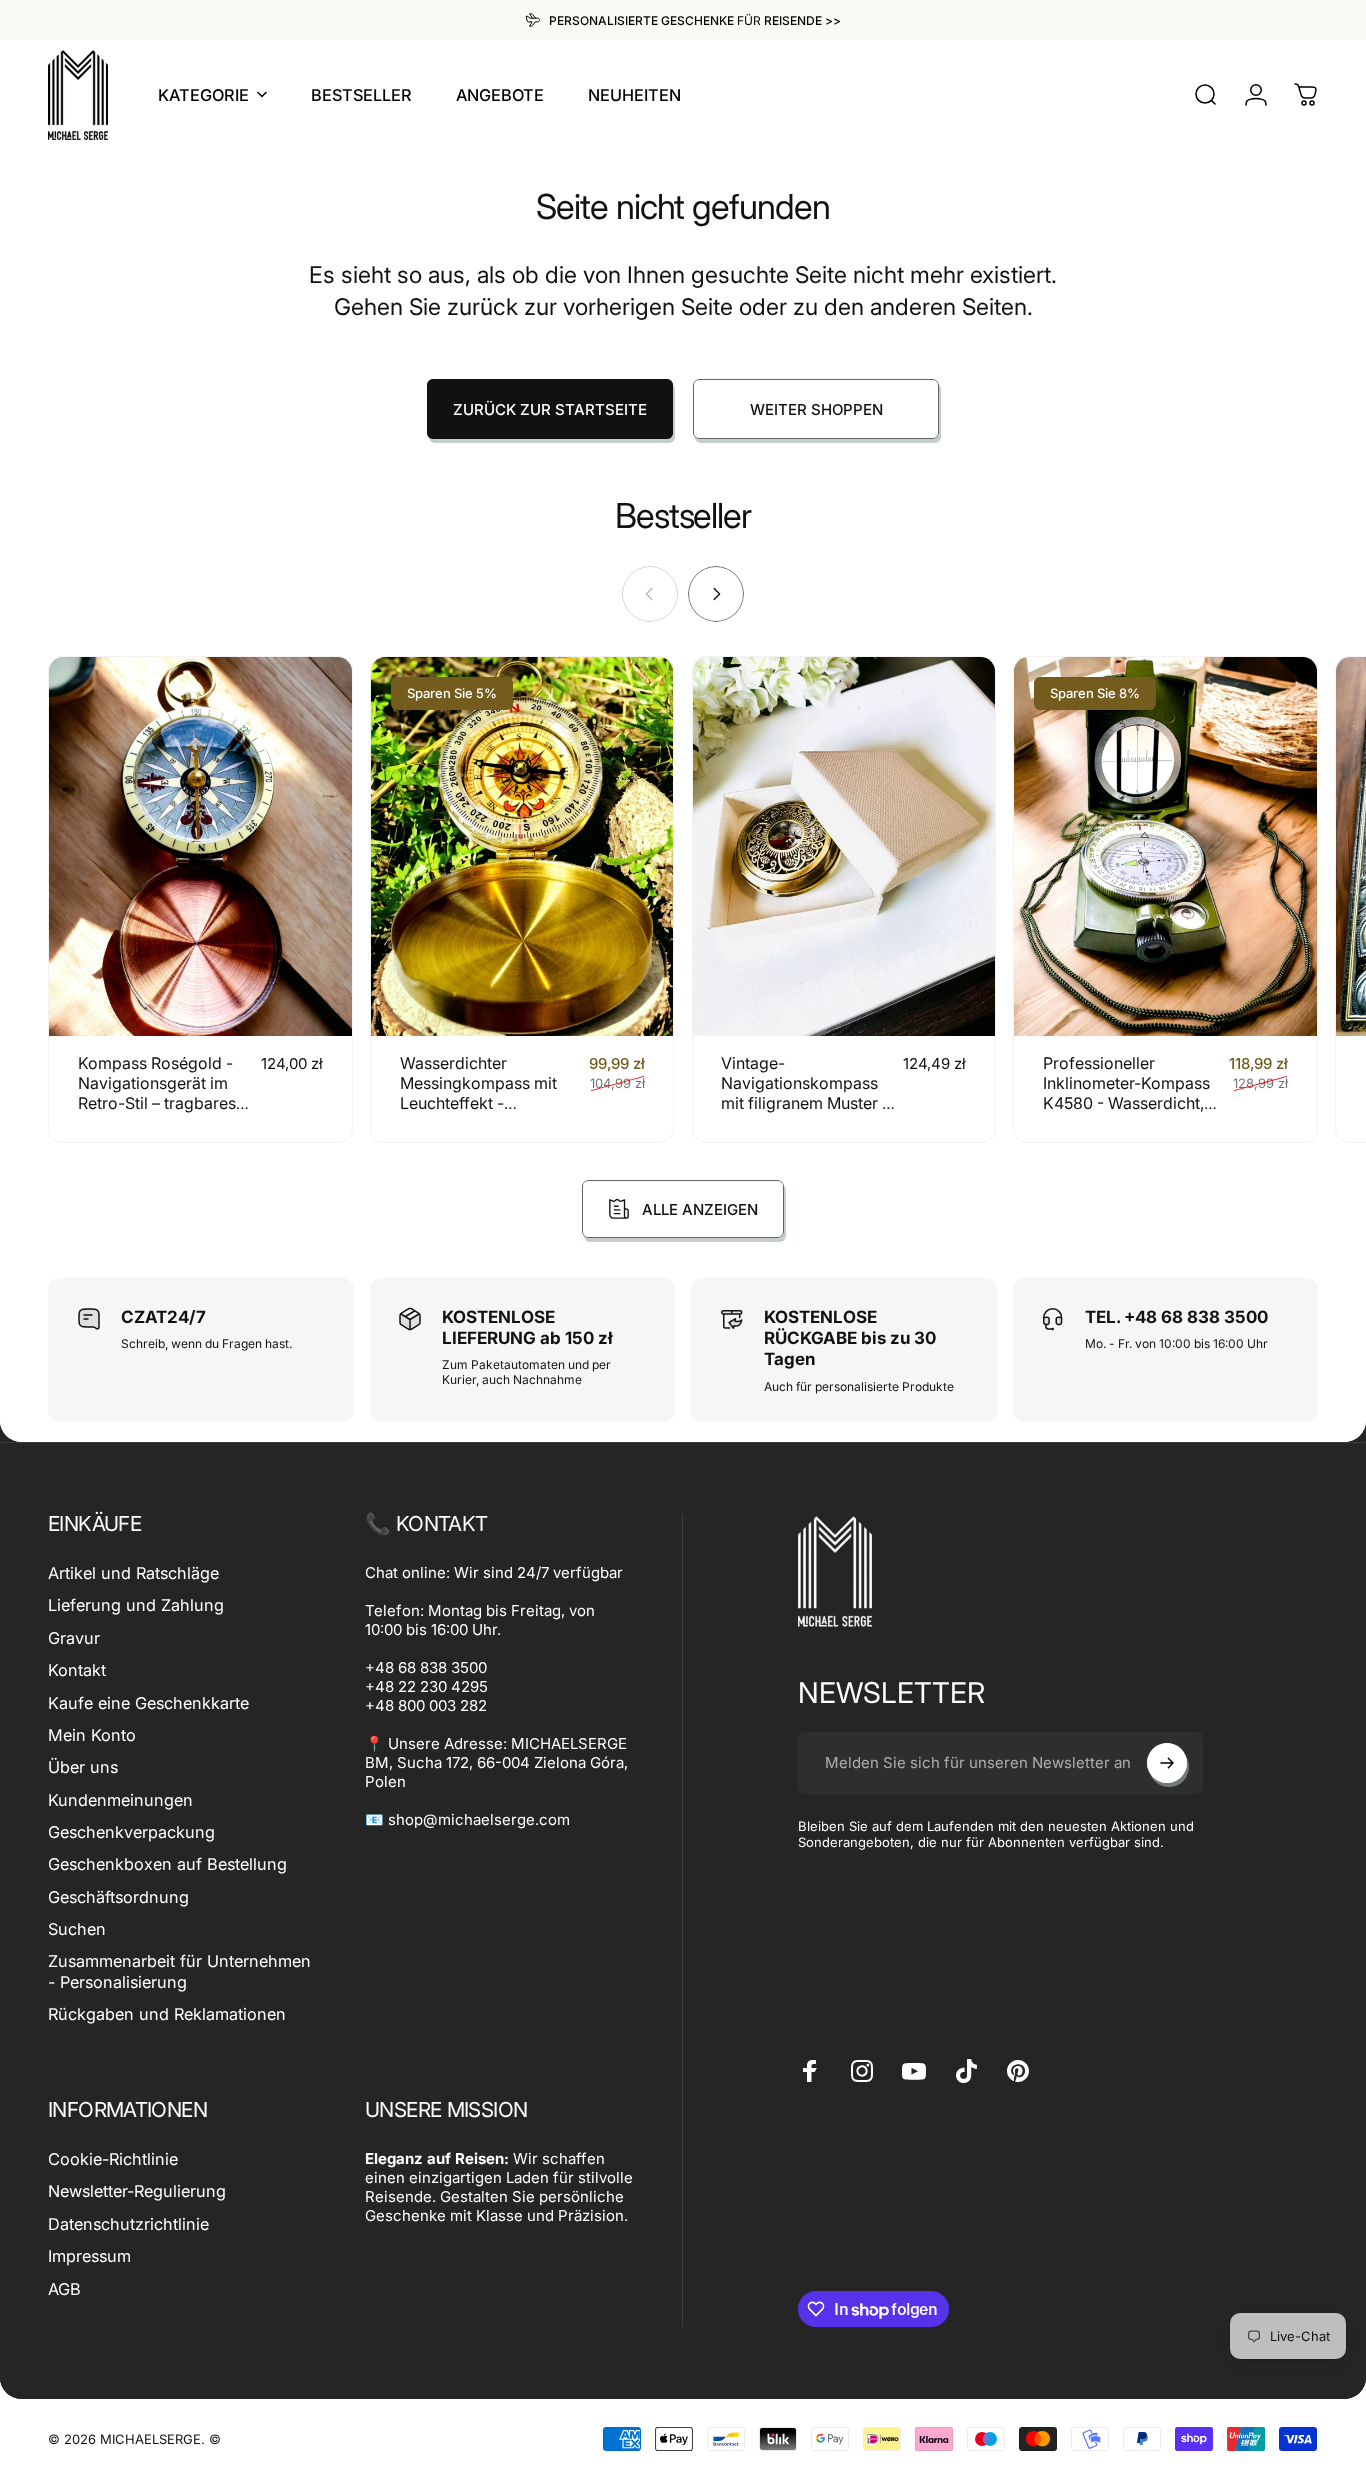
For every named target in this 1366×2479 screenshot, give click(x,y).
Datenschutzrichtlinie (128, 2224)
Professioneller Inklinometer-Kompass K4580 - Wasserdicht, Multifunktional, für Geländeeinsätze (1126, 1103)
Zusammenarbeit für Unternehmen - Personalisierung (179, 1971)
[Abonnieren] (1167, 1763)
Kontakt (77, 1670)
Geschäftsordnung (118, 1897)
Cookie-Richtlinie (113, 2159)
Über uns (83, 1767)
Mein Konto (92, 1735)
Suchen (77, 1929)
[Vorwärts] (716, 594)
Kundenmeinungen (120, 1800)
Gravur (74, 1638)
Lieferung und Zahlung (136, 1605)
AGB (64, 2289)
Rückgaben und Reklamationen (167, 2014)
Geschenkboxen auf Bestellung (167, 1864)
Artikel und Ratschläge (133, 1573)
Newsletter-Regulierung (137, 2191)
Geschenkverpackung (131, 1832)
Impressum (89, 2256)
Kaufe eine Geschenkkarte (148, 1703)
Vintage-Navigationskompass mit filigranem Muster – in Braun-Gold (805, 1093)
